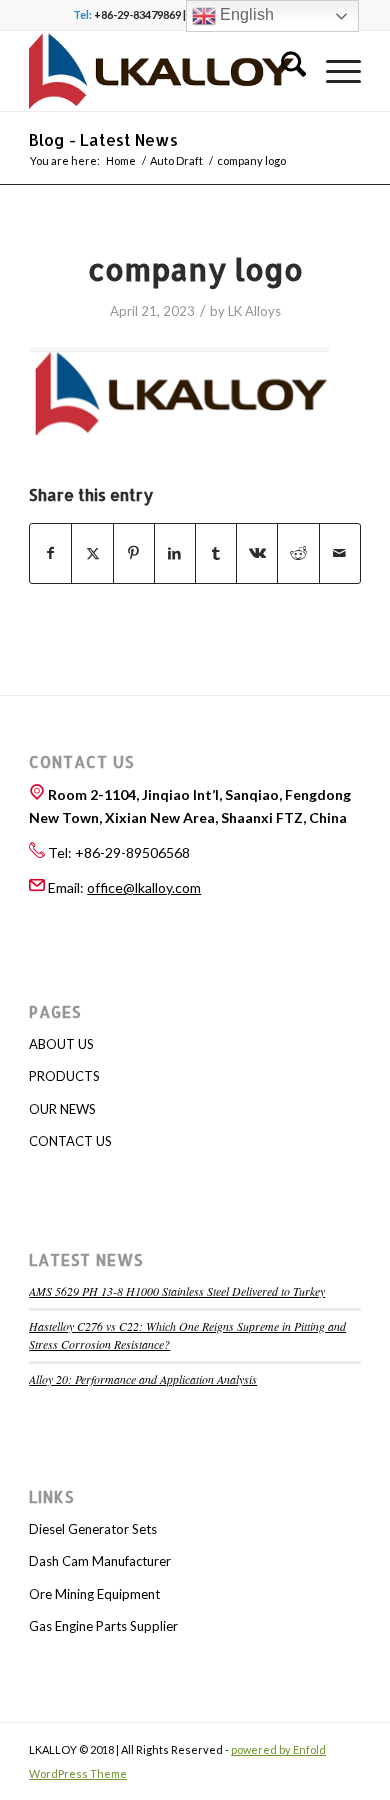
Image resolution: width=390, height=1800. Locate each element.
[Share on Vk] (257, 553)
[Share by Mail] (340, 553)
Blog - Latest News (103, 139)
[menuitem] (283, 71)
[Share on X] (92, 553)
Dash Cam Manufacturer (100, 1561)
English (245, 14)
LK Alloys (254, 311)
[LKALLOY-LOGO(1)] (161, 71)
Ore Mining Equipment (94, 1594)
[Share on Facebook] (50, 553)
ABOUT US (61, 1044)
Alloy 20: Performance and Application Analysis (143, 1379)
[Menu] (333, 71)
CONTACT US (70, 1141)
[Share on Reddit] (298, 553)
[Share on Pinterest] (134, 553)
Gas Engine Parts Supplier (103, 1626)
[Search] (283, 71)
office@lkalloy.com (144, 887)
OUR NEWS (62, 1109)
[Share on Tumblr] (216, 553)
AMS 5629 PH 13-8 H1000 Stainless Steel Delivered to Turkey (177, 1291)
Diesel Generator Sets (93, 1529)
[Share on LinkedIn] (175, 553)
